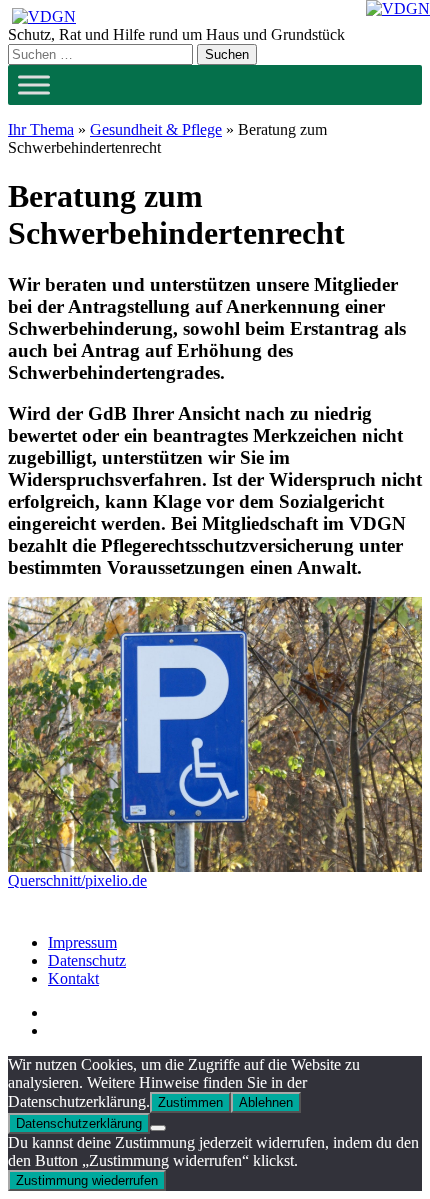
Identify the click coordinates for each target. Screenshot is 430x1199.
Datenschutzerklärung (79, 1123)
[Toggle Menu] (34, 84)
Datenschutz (87, 960)
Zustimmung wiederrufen (87, 1180)
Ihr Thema (41, 129)
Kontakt (73, 978)
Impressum (82, 942)
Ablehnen (266, 1102)
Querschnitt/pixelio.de (77, 880)
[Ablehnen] (158, 1128)
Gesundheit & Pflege (156, 129)
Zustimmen (190, 1102)
